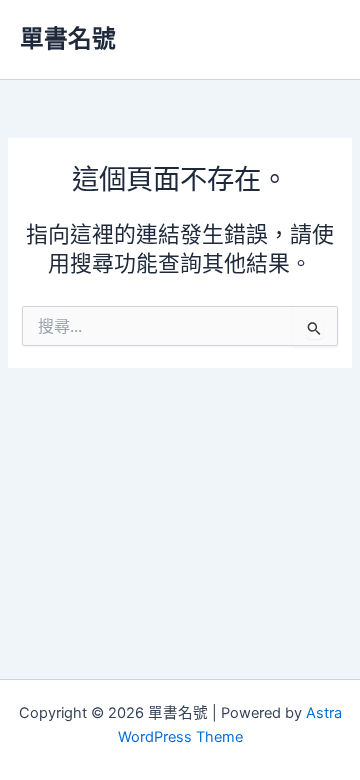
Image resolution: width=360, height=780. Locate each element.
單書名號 (68, 38)
